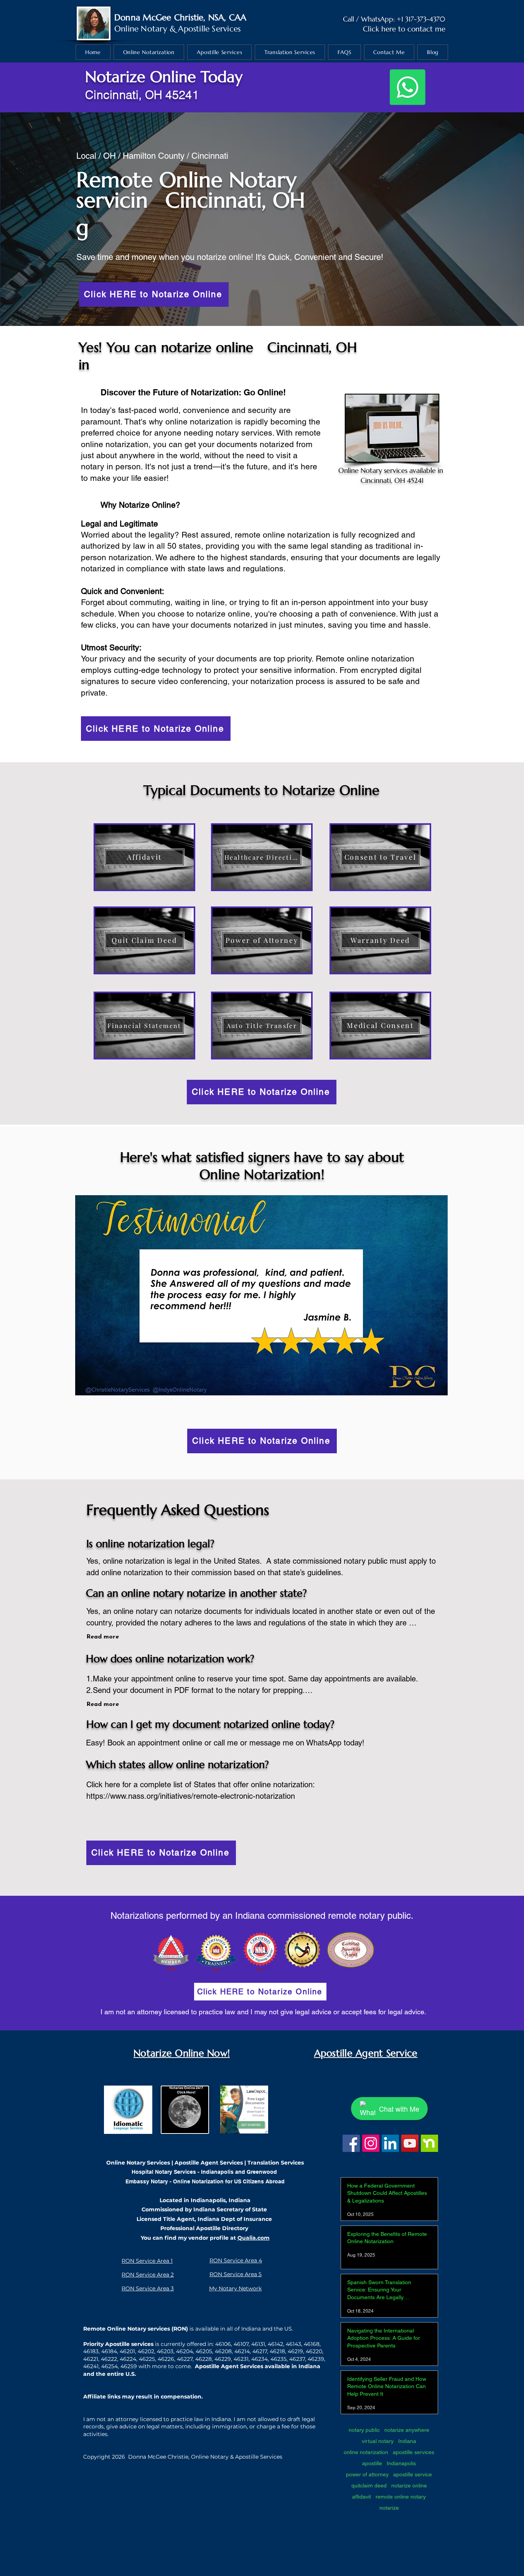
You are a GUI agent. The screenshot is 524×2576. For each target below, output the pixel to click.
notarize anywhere (407, 2430)
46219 (295, 2351)
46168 (312, 2344)
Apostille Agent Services (209, 2163)
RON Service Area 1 (147, 2261)
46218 (277, 2351)
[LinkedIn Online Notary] (390, 2143)
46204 (185, 2351)
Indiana (407, 2441)
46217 (260, 2351)
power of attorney (367, 2474)
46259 (129, 2366)
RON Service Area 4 (236, 2260)
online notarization (366, 2452)
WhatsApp (377, 19)
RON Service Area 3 (148, 2288)
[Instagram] (371, 2143)
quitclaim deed (369, 2486)
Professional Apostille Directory (204, 2228)
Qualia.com (254, 2238)
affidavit (362, 2497)
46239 (316, 2359)
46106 (223, 2344)
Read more (103, 1637)
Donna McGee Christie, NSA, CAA (180, 17)
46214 (242, 2351)
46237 (297, 2359)
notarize (389, 2508)
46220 (314, 2351)
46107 (241, 2344)
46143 (293, 2344)
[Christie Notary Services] (351, 2143)
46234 (260, 2359)
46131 (258, 2344)
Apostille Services (209, 29)
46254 (110, 2366)
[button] (261, 1295)
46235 (278, 2359)
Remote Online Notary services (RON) (136, 2329)
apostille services (414, 2452)
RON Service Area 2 (148, 2275)
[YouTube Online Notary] (410, 2143)
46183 (91, 2351)
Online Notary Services (138, 2163)
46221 (91, 2359)
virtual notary (378, 2441)
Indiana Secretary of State (230, 2209)
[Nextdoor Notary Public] (429, 2143)
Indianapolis (401, 2463)
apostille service (413, 2474)
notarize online (409, 2486)
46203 (165, 2351)
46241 (91, 2366)
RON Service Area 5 (236, 2274)
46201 (127, 2351)
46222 (109, 2359)
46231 (241, 2359)
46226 (166, 2359)
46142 (275, 2344)
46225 (147, 2359)
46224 (128, 2359)
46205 (204, 2351)
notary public (364, 2430)
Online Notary (141, 29)
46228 (204, 2359)
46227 (185, 2359)
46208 (223, 2351)
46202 (146, 2351)
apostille (372, 2463)
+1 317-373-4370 (421, 19)
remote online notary (401, 2497)
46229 (223, 2359)
